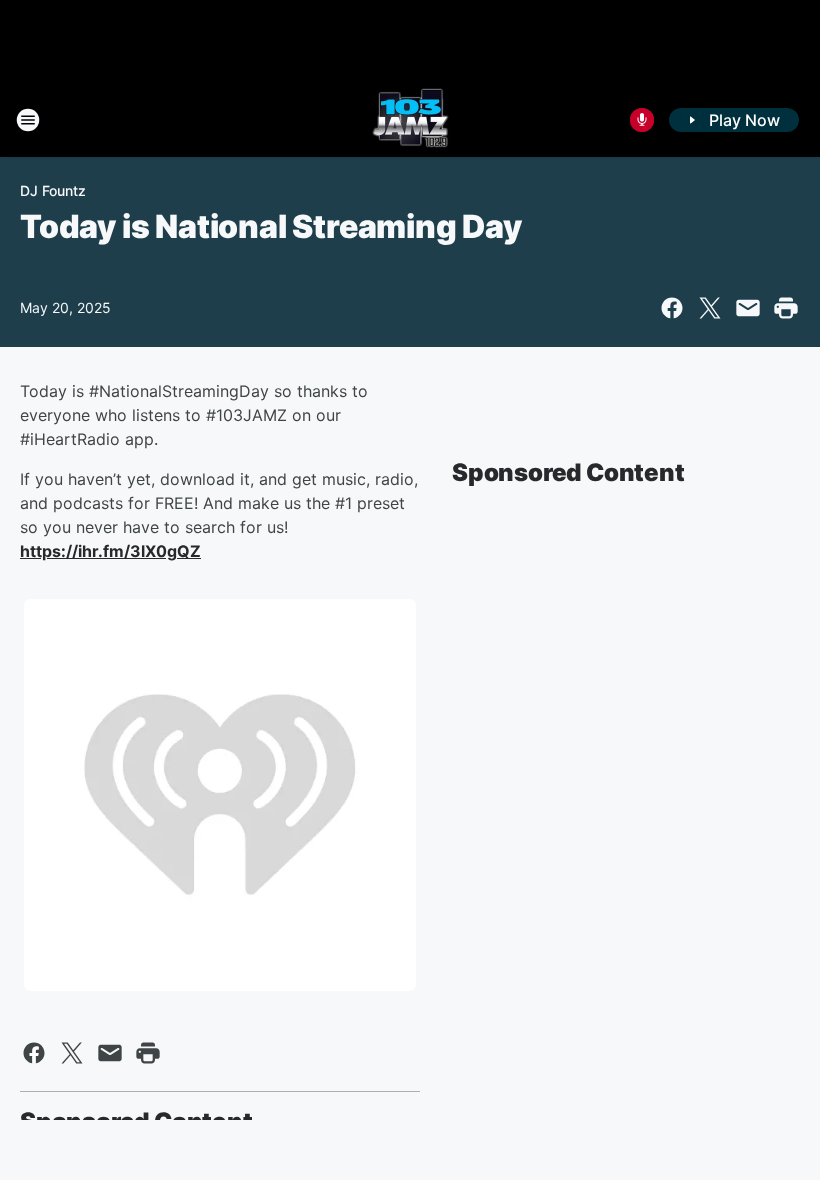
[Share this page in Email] (748, 308)
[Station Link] (410, 120)
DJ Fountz (53, 190)
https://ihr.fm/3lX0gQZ (110, 551)
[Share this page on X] (710, 308)
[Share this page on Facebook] (672, 308)
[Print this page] (786, 308)
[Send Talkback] (642, 120)
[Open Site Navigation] (28, 120)
